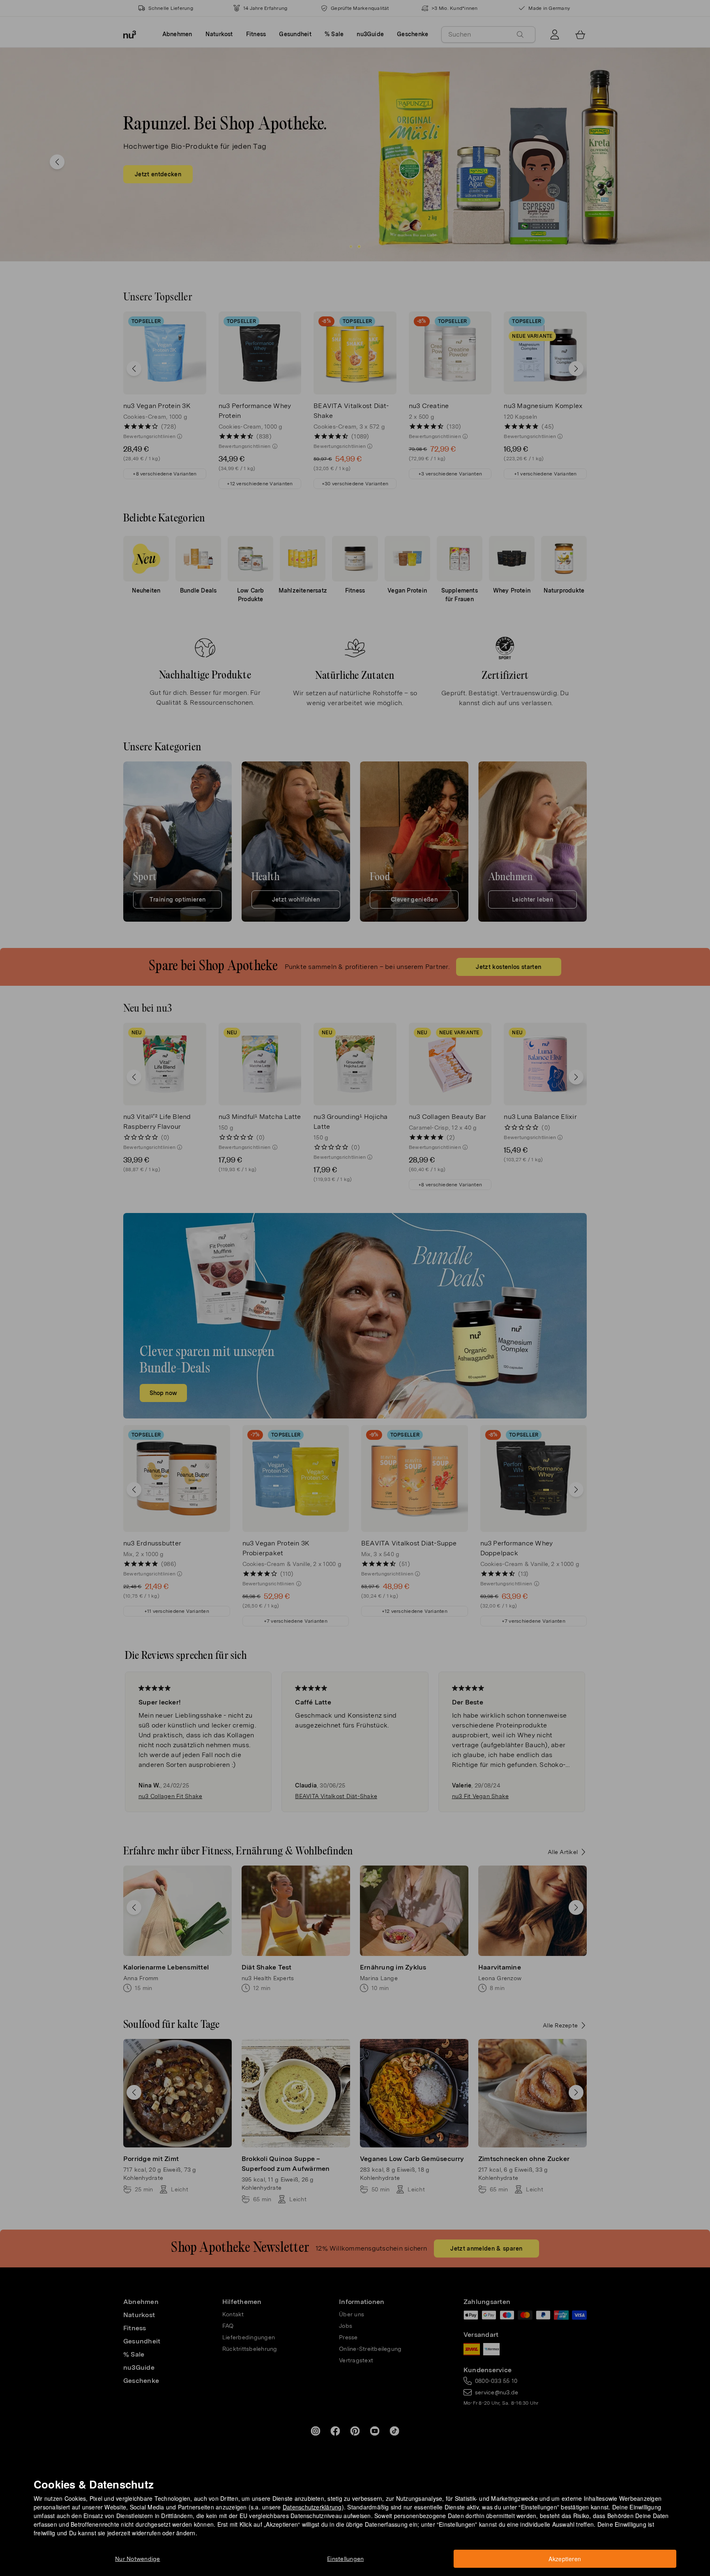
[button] (358, 1278)
